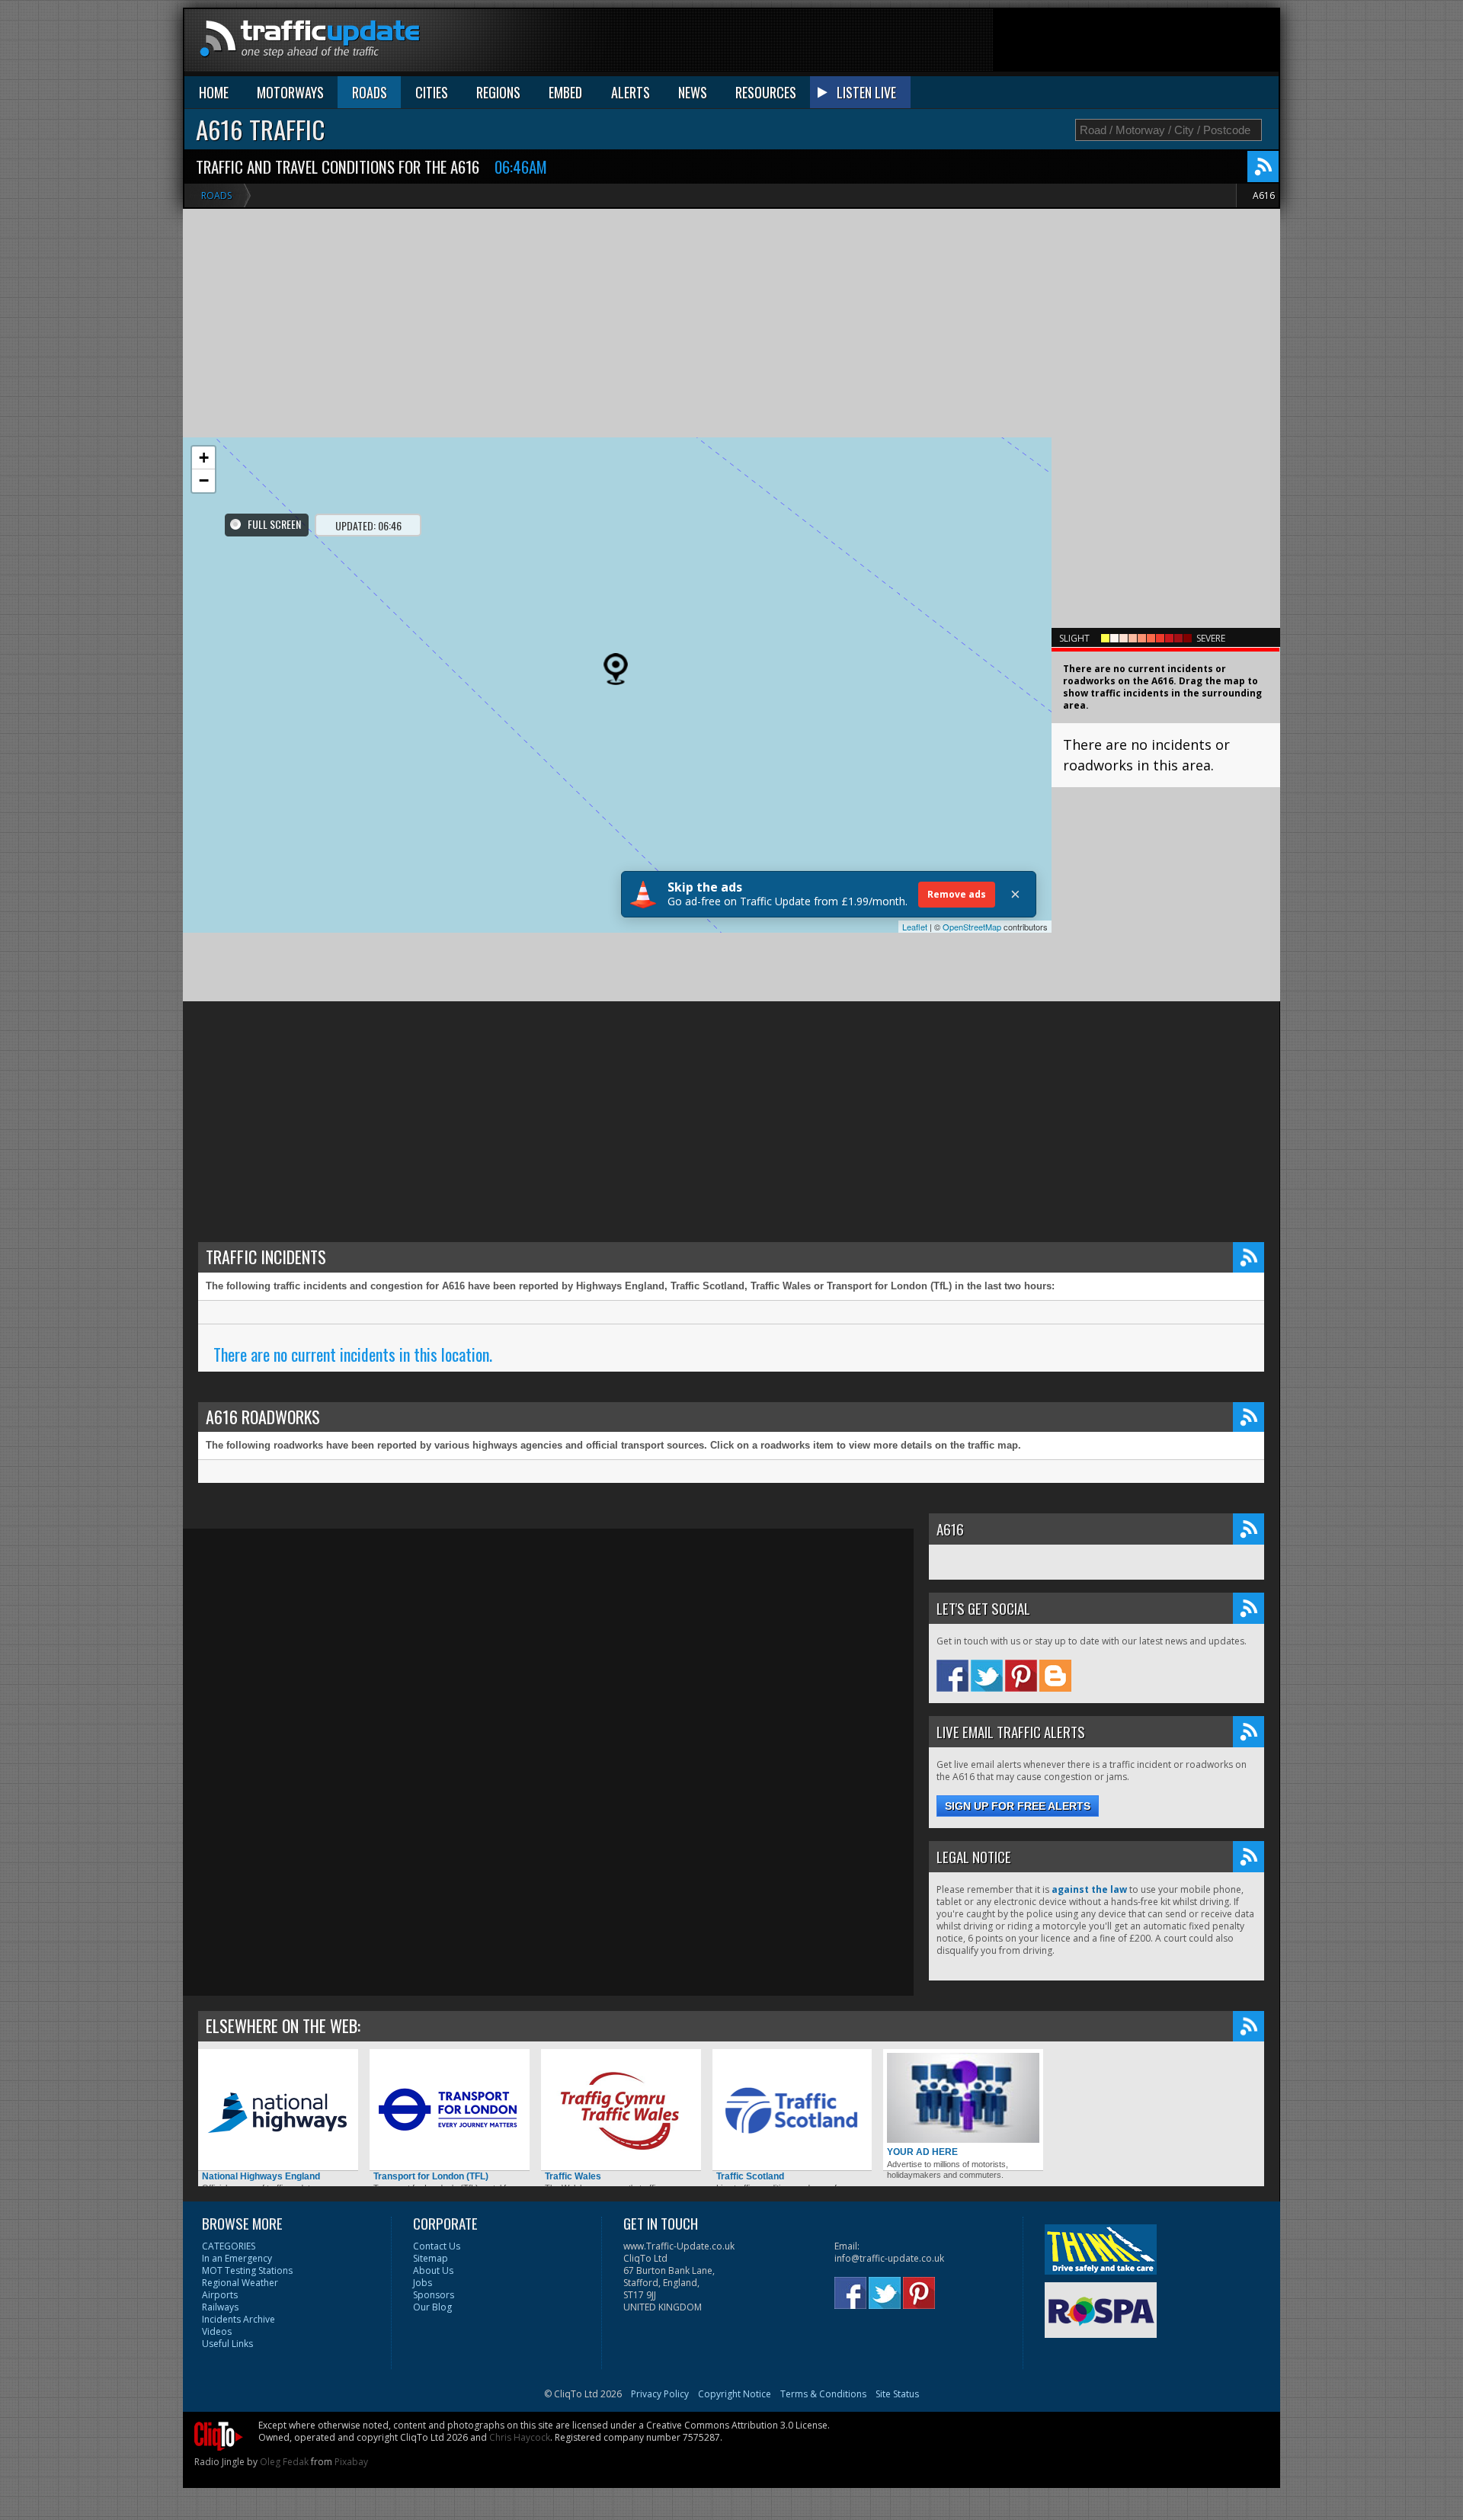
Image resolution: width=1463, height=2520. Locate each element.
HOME (214, 92)
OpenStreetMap (972, 927)
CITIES (432, 92)
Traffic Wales (573, 2176)
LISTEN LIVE (866, 92)
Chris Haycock (520, 2437)
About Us (433, 2270)
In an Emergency (237, 2258)
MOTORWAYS (290, 92)
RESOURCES (766, 92)
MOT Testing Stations (247, 2270)
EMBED (565, 92)
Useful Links (227, 2344)
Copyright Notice (735, 2394)
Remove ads (957, 894)
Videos (217, 2331)
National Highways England (261, 2176)
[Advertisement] (1001, 43)
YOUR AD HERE (922, 2152)
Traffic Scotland (750, 2176)
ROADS (370, 92)
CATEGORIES (229, 2246)
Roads (216, 195)
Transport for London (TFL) (431, 2176)
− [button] (204, 480)
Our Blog (432, 2307)
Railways (220, 2307)
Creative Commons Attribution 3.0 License (737, 2425)
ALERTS (631, 92)
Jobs (423, 2283)
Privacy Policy (660, 2394)
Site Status (897, 2394)
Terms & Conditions (823, 2394)
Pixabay (351, 2462)
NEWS (693, 92)
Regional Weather (240, 2283)
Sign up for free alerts (1018, 1806)
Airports (220, 2295)
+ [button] (204, 458)
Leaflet (915, 927)
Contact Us (437, 2246)
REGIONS (498, 92)
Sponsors (434, 2295)
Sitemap (431, 2258)
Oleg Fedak (284, 2462)
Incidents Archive (238, 2319)
